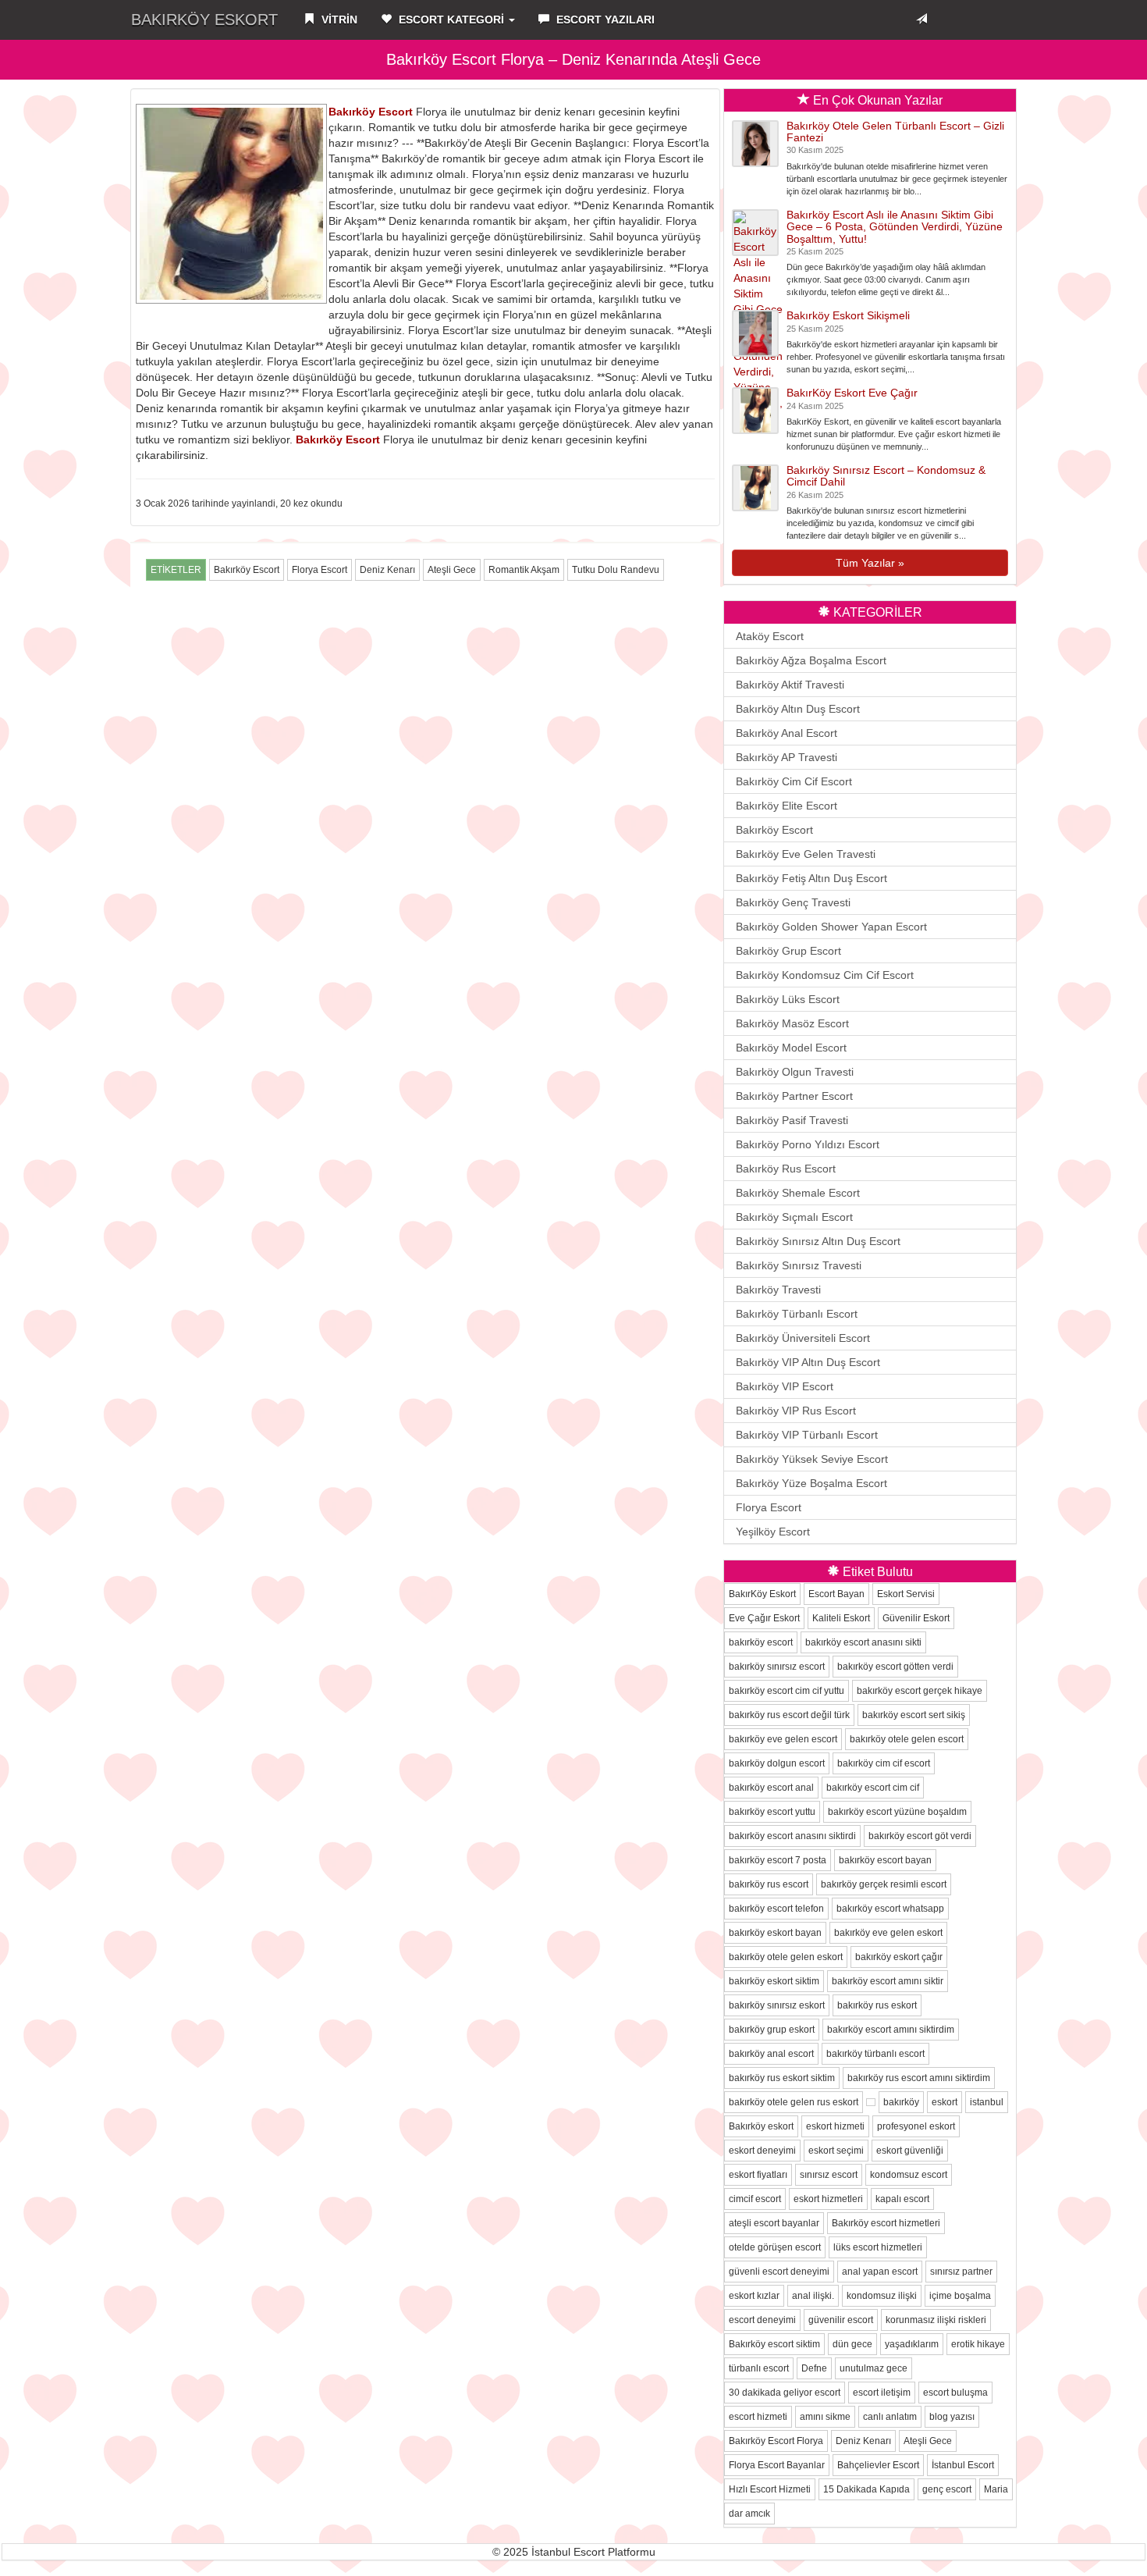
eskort (945, 2102)
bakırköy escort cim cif (873, 1788)
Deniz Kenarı (387, 570)
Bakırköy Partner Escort (794, 1096)
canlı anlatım (890, 2417)
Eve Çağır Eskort (764, 1618)
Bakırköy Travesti (778, 1290)
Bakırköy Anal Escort (787, 733)
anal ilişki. (813, 2296)
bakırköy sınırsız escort (777, 1667)
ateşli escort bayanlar (774, 2223)
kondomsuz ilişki (882, 2296)
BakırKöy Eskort (204, 20)
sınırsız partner (961, 2272)
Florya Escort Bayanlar (777, 2465)
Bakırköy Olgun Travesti (795, 1072)
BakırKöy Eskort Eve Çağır (852, 393)
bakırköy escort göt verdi (920, 1836)
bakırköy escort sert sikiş (914, 1715)
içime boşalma (960, 2296)
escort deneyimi (762, 2320)
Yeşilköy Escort (773, 1532)
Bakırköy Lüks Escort (788, 999)
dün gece (852, 2344)
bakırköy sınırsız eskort (777, 2005)
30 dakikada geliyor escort (785, 2393)
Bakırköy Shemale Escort (798, 1193)
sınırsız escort (829, 2175)
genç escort (947, 2489)
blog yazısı (952, 2417)
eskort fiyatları (758, 2175)
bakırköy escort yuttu (772, 1812)
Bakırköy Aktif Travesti (790, 685)
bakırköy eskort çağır (899, 1957)
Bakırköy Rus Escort (786, 1169)
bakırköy (901, 2102)
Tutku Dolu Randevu (616, 570)
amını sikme (825, 2417)
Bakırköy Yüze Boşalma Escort (811, 1483)
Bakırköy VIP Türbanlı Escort (807, 1435)
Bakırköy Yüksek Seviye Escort (812, 1459)
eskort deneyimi (762, 2151)
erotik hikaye (978, 2344)
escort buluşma (955, 2393)
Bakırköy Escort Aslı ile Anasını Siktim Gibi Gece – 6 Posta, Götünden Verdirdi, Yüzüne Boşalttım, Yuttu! (895, 227)
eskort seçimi (836, 2151)
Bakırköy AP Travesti (787, 757)
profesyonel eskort (916, 2126)
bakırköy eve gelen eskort (888, 1933)
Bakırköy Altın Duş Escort (798, 709)
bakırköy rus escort (769, 1884)
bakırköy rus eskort (877, 2005)
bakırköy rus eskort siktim (782, 2078)
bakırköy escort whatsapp (890, 1909)
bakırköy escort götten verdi (895, 1667)
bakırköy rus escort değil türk (789, 1715)
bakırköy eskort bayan (775, 1933)
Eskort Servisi (906, 1594)
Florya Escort (320, 570)
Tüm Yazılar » (870, 563)
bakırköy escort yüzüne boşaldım (897, 1812)
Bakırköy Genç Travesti (793, 902)
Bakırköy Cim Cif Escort (794, 781)
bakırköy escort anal (771, 1788)
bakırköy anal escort (771, 2054)
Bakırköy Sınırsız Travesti (799, 1265)
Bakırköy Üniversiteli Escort (803, 1338)
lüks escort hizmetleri (878, 2247)
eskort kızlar (754, 2296)
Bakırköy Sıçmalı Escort (794, 1217)
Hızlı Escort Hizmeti (770, 2489)
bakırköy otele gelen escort (907, 1739)
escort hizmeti (758, 2417)
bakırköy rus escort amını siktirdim (919, 2078)
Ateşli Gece (452, 570)
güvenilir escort (841, 2320)
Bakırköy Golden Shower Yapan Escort (831, 927)
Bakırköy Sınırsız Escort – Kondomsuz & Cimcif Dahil (886, 476)
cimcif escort (755, 2199)
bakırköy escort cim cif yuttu (787, 1691)
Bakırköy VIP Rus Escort (796, 1411)
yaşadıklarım (912, 2344)
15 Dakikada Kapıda (866, 2489)
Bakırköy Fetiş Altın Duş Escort (811, 878)
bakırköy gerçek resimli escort (884, 1884)
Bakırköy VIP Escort (785, 1386)
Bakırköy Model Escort (791, 1048)
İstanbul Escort (963, 2465)
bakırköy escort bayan (885, 1860)
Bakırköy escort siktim (774, 2344)
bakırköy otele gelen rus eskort (794, 2102)
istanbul (987, 2102)
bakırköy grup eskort (772, 2030)
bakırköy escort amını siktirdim (891, 2030)
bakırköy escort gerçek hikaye (920, 1691)
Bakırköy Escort (371, 112)
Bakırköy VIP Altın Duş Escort (808, 1362)
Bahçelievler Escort (878, 2465)
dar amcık (749, 2514)
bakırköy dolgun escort (777, 1763)
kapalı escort (902, 2199)
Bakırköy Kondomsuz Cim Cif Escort (825, 975)
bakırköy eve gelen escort (783, 1739)
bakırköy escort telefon (776, 1909)
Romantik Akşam (524, 570)
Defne (814, 2368)
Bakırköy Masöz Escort (792, 1023)
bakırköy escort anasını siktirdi (792, 1836)
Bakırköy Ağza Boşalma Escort (811, 660)
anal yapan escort (880, 2272)
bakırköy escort (761, 1642)
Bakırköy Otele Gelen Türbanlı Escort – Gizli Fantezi (895, 132)
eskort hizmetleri (828, 2199)
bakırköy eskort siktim (774, 1981)
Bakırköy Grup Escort (788, 951)
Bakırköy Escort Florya (776, 2441)
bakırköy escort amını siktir (888, 1981)
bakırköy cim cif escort (884, 1763)
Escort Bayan (836, 1594)
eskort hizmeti (835, 2126)
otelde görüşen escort (775, 2247)
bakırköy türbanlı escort (875, 2054)
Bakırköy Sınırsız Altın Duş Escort (818, 1241)
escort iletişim (882, 2393)
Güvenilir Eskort (916, 1618)
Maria (996, 2489)
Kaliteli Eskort (841, 1618)
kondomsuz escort (909, 2175)
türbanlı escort (759, 2368)
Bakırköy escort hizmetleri (886, 2223)
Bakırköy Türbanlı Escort (797, 1314)
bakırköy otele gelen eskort (786, 1957)
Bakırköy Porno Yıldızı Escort (808, 1144)
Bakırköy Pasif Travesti (792, 1120)
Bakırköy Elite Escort (787, 806)
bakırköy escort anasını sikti (863, 1642)
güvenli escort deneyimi (779, 2272)
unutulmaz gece (874, 2368)
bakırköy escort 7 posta (778, 1860)
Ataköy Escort (770, 636)
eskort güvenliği (910, 2151)
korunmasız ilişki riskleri (936, 2320)
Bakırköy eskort (761, 2126)
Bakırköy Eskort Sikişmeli (848, 315)
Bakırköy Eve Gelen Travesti (806, 854)
